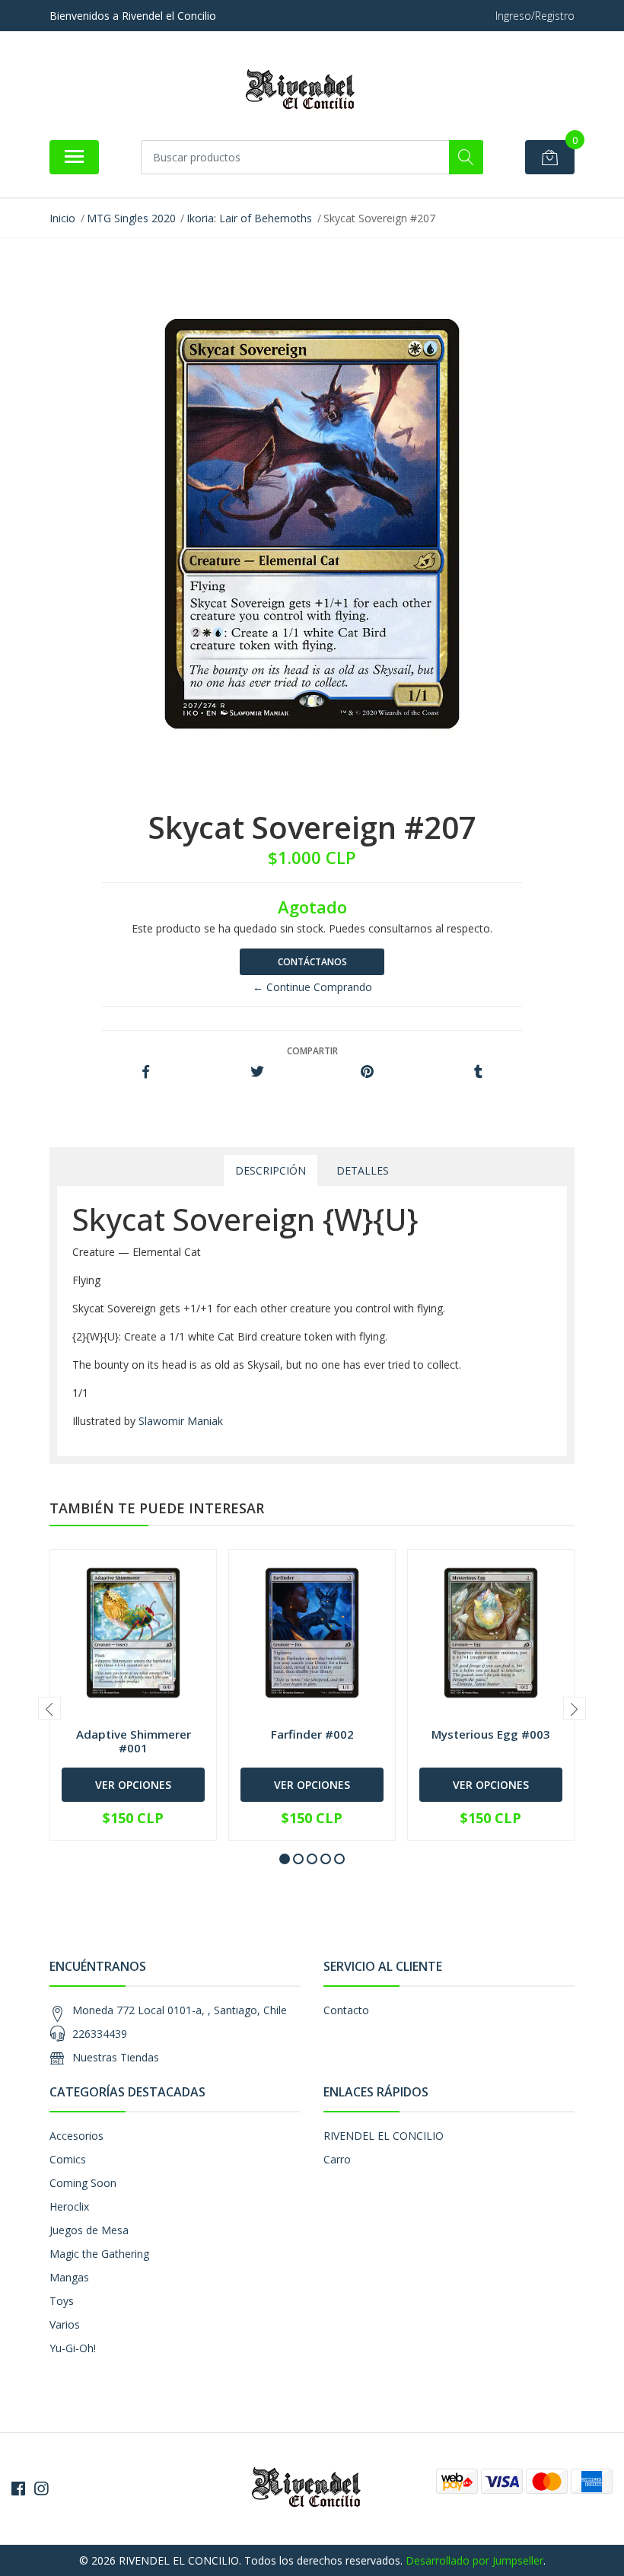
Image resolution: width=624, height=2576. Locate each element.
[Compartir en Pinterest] (367, 1072)
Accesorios (76, 2136)
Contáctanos (312, 962)
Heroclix (69, 2206)
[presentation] (49, 1708)
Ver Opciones (133, 1785)
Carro (337, 2159)
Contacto (346, 2010)
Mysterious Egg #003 (491, 1734)
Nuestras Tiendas (116, 2057)
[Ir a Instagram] (41, 2488)
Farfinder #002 (312, 1734)
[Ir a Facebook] (18, 2488)
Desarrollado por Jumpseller (474, 2560)
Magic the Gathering (99, 2254)
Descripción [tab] (271, 1170)
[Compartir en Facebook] (146, 1072)
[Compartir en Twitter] (257, 1072)
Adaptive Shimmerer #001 (134, 1741)
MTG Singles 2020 (131, 218)
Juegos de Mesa (89, 2230)
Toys (62, 2301)
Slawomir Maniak (181, 1421)
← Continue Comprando (312, 987)
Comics (68, 2159)
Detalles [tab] (363, 1170)
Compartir (312, 1051)
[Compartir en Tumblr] (478, 1072)
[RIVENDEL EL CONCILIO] (306, 91)
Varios (65, 2324)
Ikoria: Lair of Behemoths (249, 218)
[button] (285, 1859)
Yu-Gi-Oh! (73, 2348)
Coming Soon (83, 2183)
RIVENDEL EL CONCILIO (384, 2136)
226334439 (100, 2034)
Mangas (69, 2277)
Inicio (62, 218)
